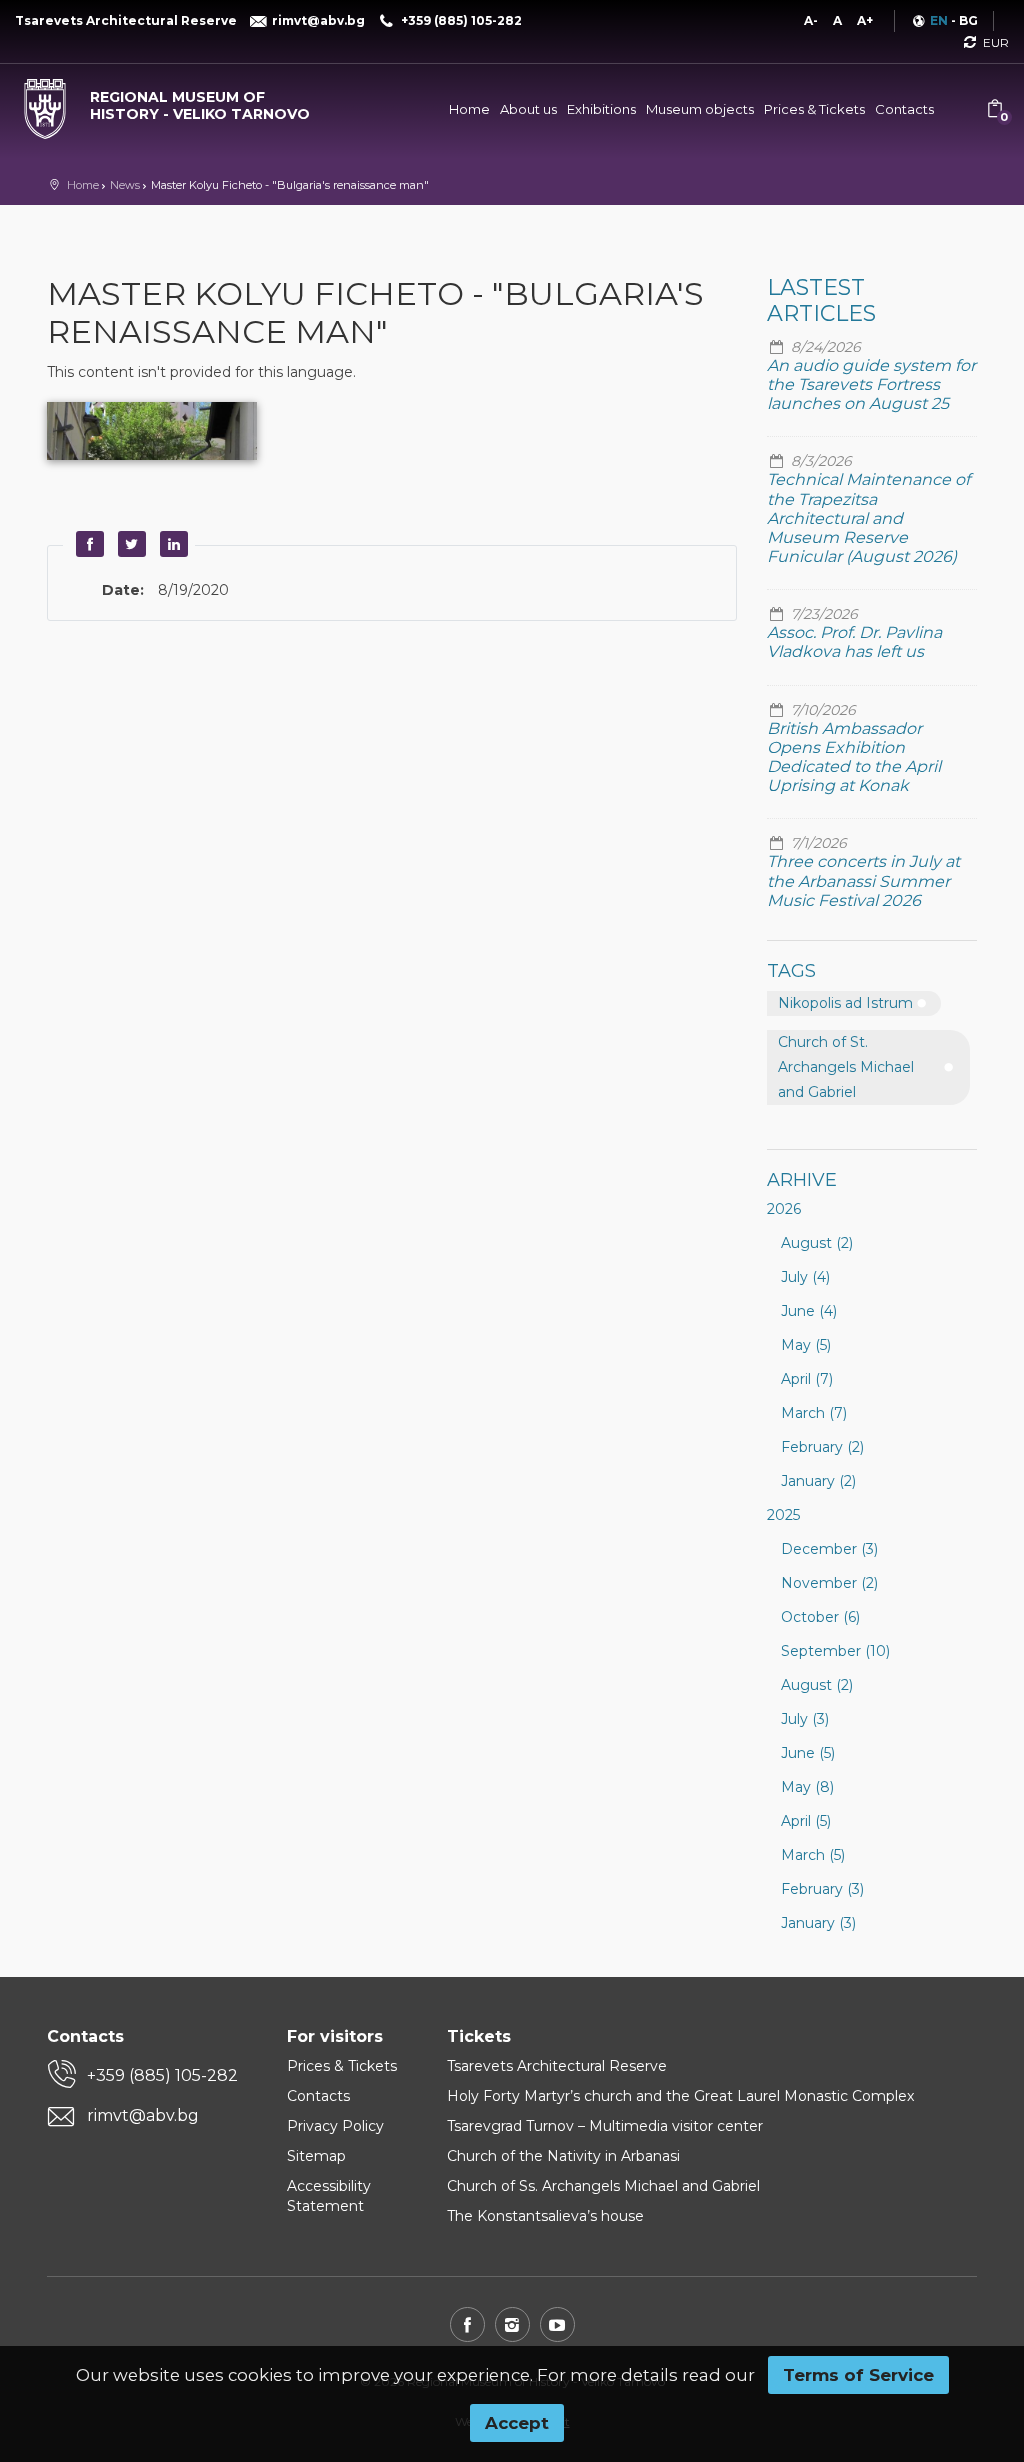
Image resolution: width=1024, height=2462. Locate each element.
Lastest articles (821, 300)
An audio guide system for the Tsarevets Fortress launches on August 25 (871, 384)
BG (968, 20)
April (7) (807, 1379)
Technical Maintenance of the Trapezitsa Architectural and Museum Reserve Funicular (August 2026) (868, 518)
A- (811, 20)
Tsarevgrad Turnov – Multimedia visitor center (605, 2126)
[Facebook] (467, 2324)
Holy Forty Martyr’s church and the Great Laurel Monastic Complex (680, 2096)
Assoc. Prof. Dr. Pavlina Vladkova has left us (854, 642)
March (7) (814, 1413)
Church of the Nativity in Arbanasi (563, 2156)
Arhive (802, 1180)
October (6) (820, 1617)
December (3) (829, 1549)
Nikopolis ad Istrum (845, 1003)
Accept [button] (517, 2423)
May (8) (807, 1787)
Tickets (479, 2036)
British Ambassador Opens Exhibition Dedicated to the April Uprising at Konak (854, 757)
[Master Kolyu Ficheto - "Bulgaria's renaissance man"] (152, 431)
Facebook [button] (87, 544)
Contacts (904, 109)
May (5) (806, 1345)
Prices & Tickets (814, 109)
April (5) (806, 1821)
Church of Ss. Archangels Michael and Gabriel (603, 2186)
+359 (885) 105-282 (162, 2075)
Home (469, 109)
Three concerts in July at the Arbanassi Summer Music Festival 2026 (863, 880)
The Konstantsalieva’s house (545, 2216)
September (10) (835, 1651)
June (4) (809, 1311)
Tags (791, 971)
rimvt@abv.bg (143, 2115)
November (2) (829, 1583)
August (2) (817, 1243)
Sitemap (316, 2156)
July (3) (805, 1719)
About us (528, 109)
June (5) (808, 1753)
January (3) (818, 1923)
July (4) (805, 1277)
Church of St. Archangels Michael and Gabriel (846, 1067)
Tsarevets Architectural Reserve (557, 2066)
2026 (784, 1209)
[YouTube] (557, 2324)
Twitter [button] (129, 544)
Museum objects (700, 109)
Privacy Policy (335, 2126)
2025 (783, 1515)
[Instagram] (512, 2324)
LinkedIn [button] (171, 544)
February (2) (822, 1447)
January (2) (818, 1481)
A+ (865, 20)
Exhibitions (601, 109)
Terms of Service (858, 2375)
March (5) (813, 1855)
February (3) (822, 1889)
